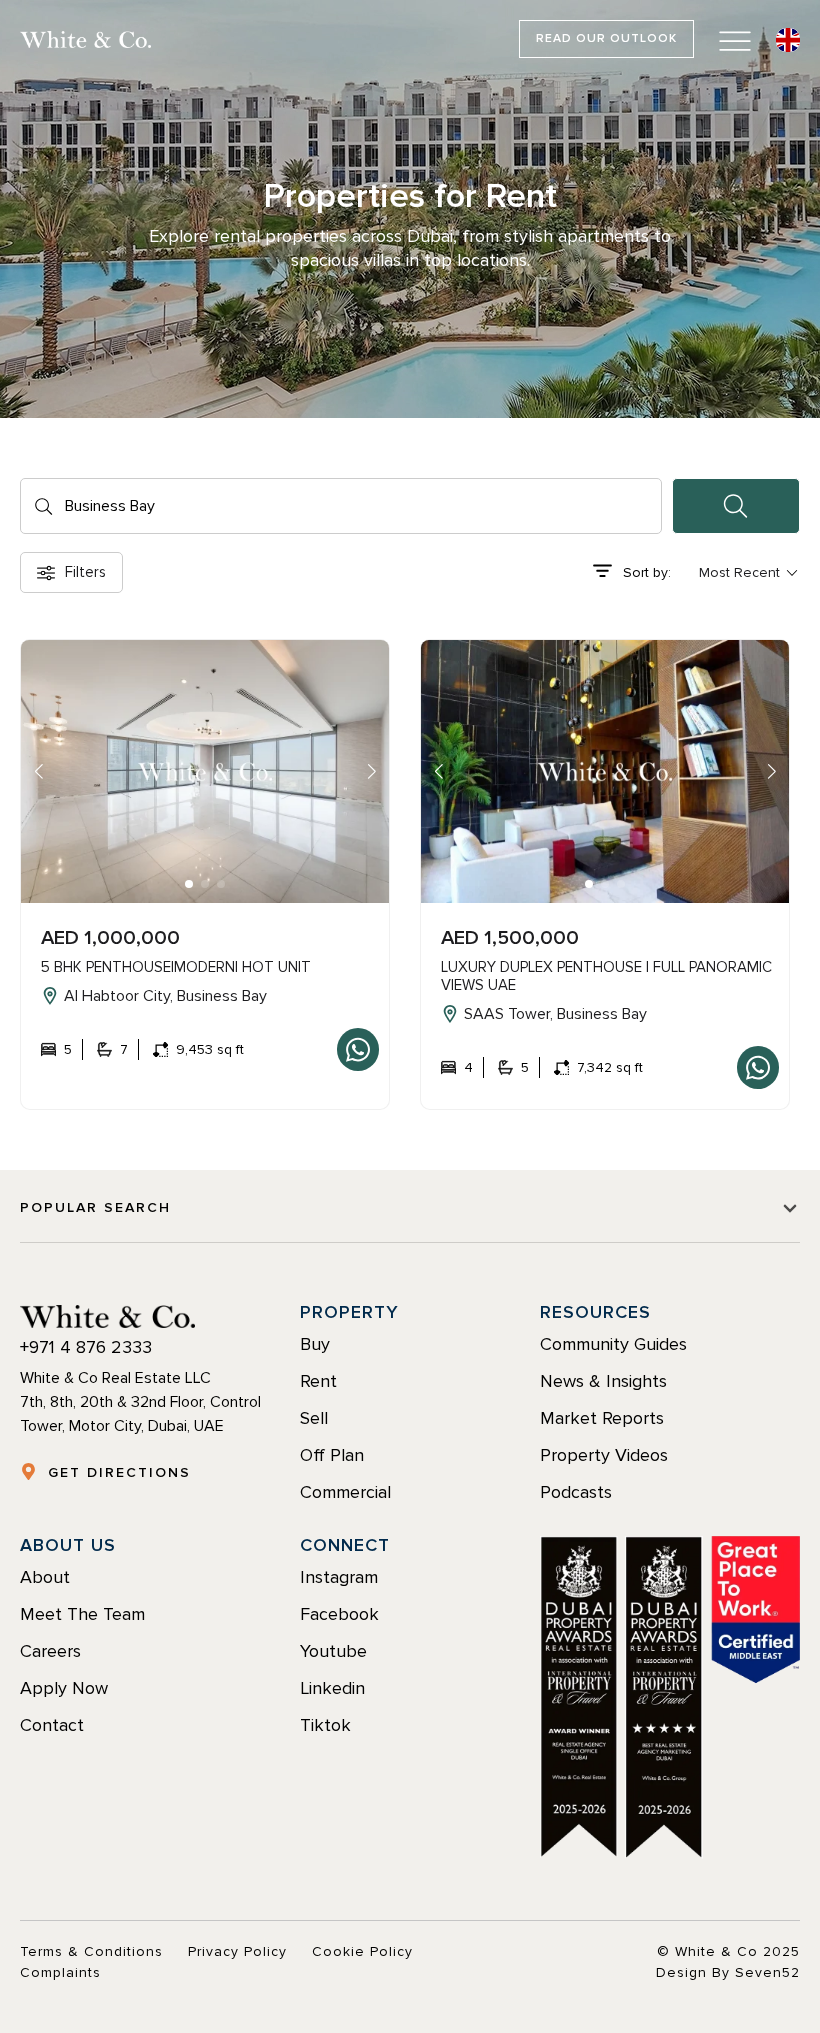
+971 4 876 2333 (86, 1347)
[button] (189, 884)
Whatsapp (358, 1049)
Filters (85, 572)
